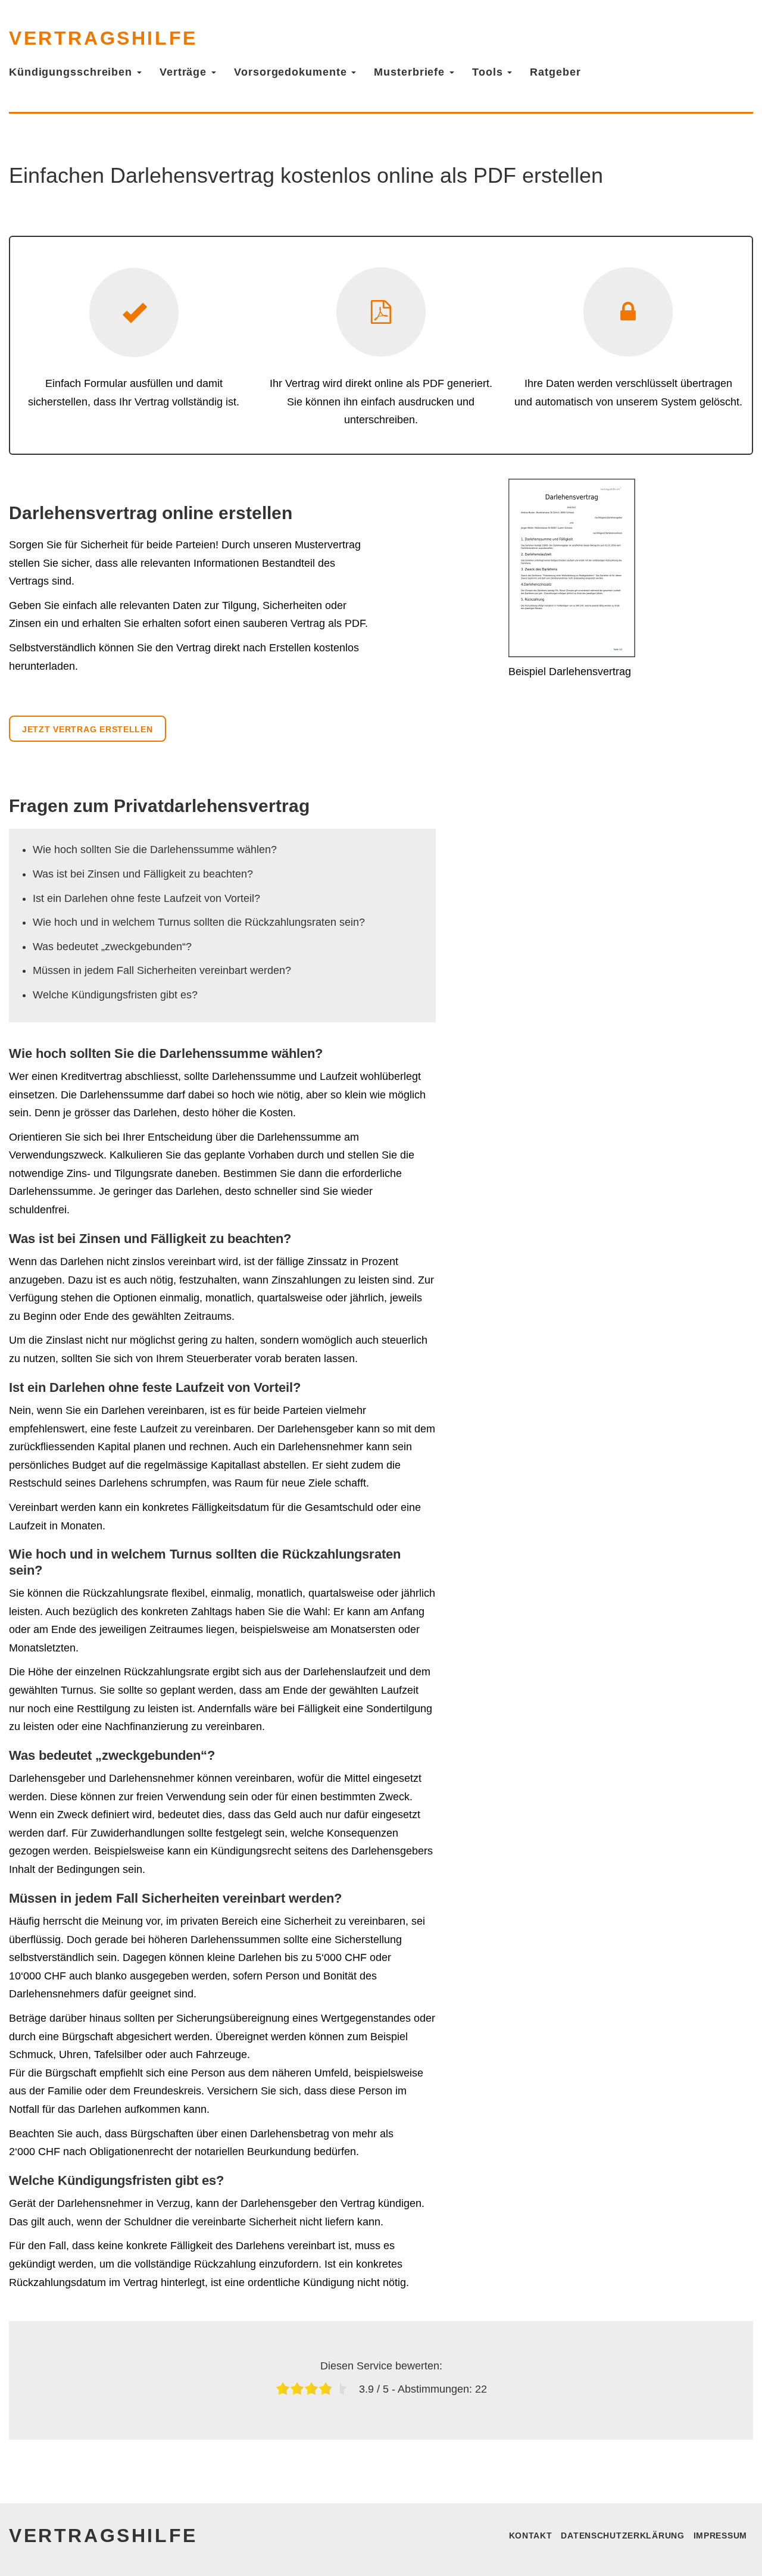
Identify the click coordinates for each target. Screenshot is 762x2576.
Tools (489, 72)
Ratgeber (555, 72)
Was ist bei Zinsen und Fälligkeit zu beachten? (143, 874)
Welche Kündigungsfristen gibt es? (115, 995)
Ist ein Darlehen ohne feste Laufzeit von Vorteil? (146, 898)
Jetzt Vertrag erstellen (88, 729)
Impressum (720, 2536)
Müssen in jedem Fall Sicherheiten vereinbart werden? (162, 970)
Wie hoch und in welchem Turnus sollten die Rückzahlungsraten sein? (199, 922)
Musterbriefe (411, 72)
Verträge (185, 72)
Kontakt (531, 2536)
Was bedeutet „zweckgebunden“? (112, 947)
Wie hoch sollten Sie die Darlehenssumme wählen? (155, 850)
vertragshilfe (103, 38)
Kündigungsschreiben (72, 72)
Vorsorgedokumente (292, 72)
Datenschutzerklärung (622, 2536)
